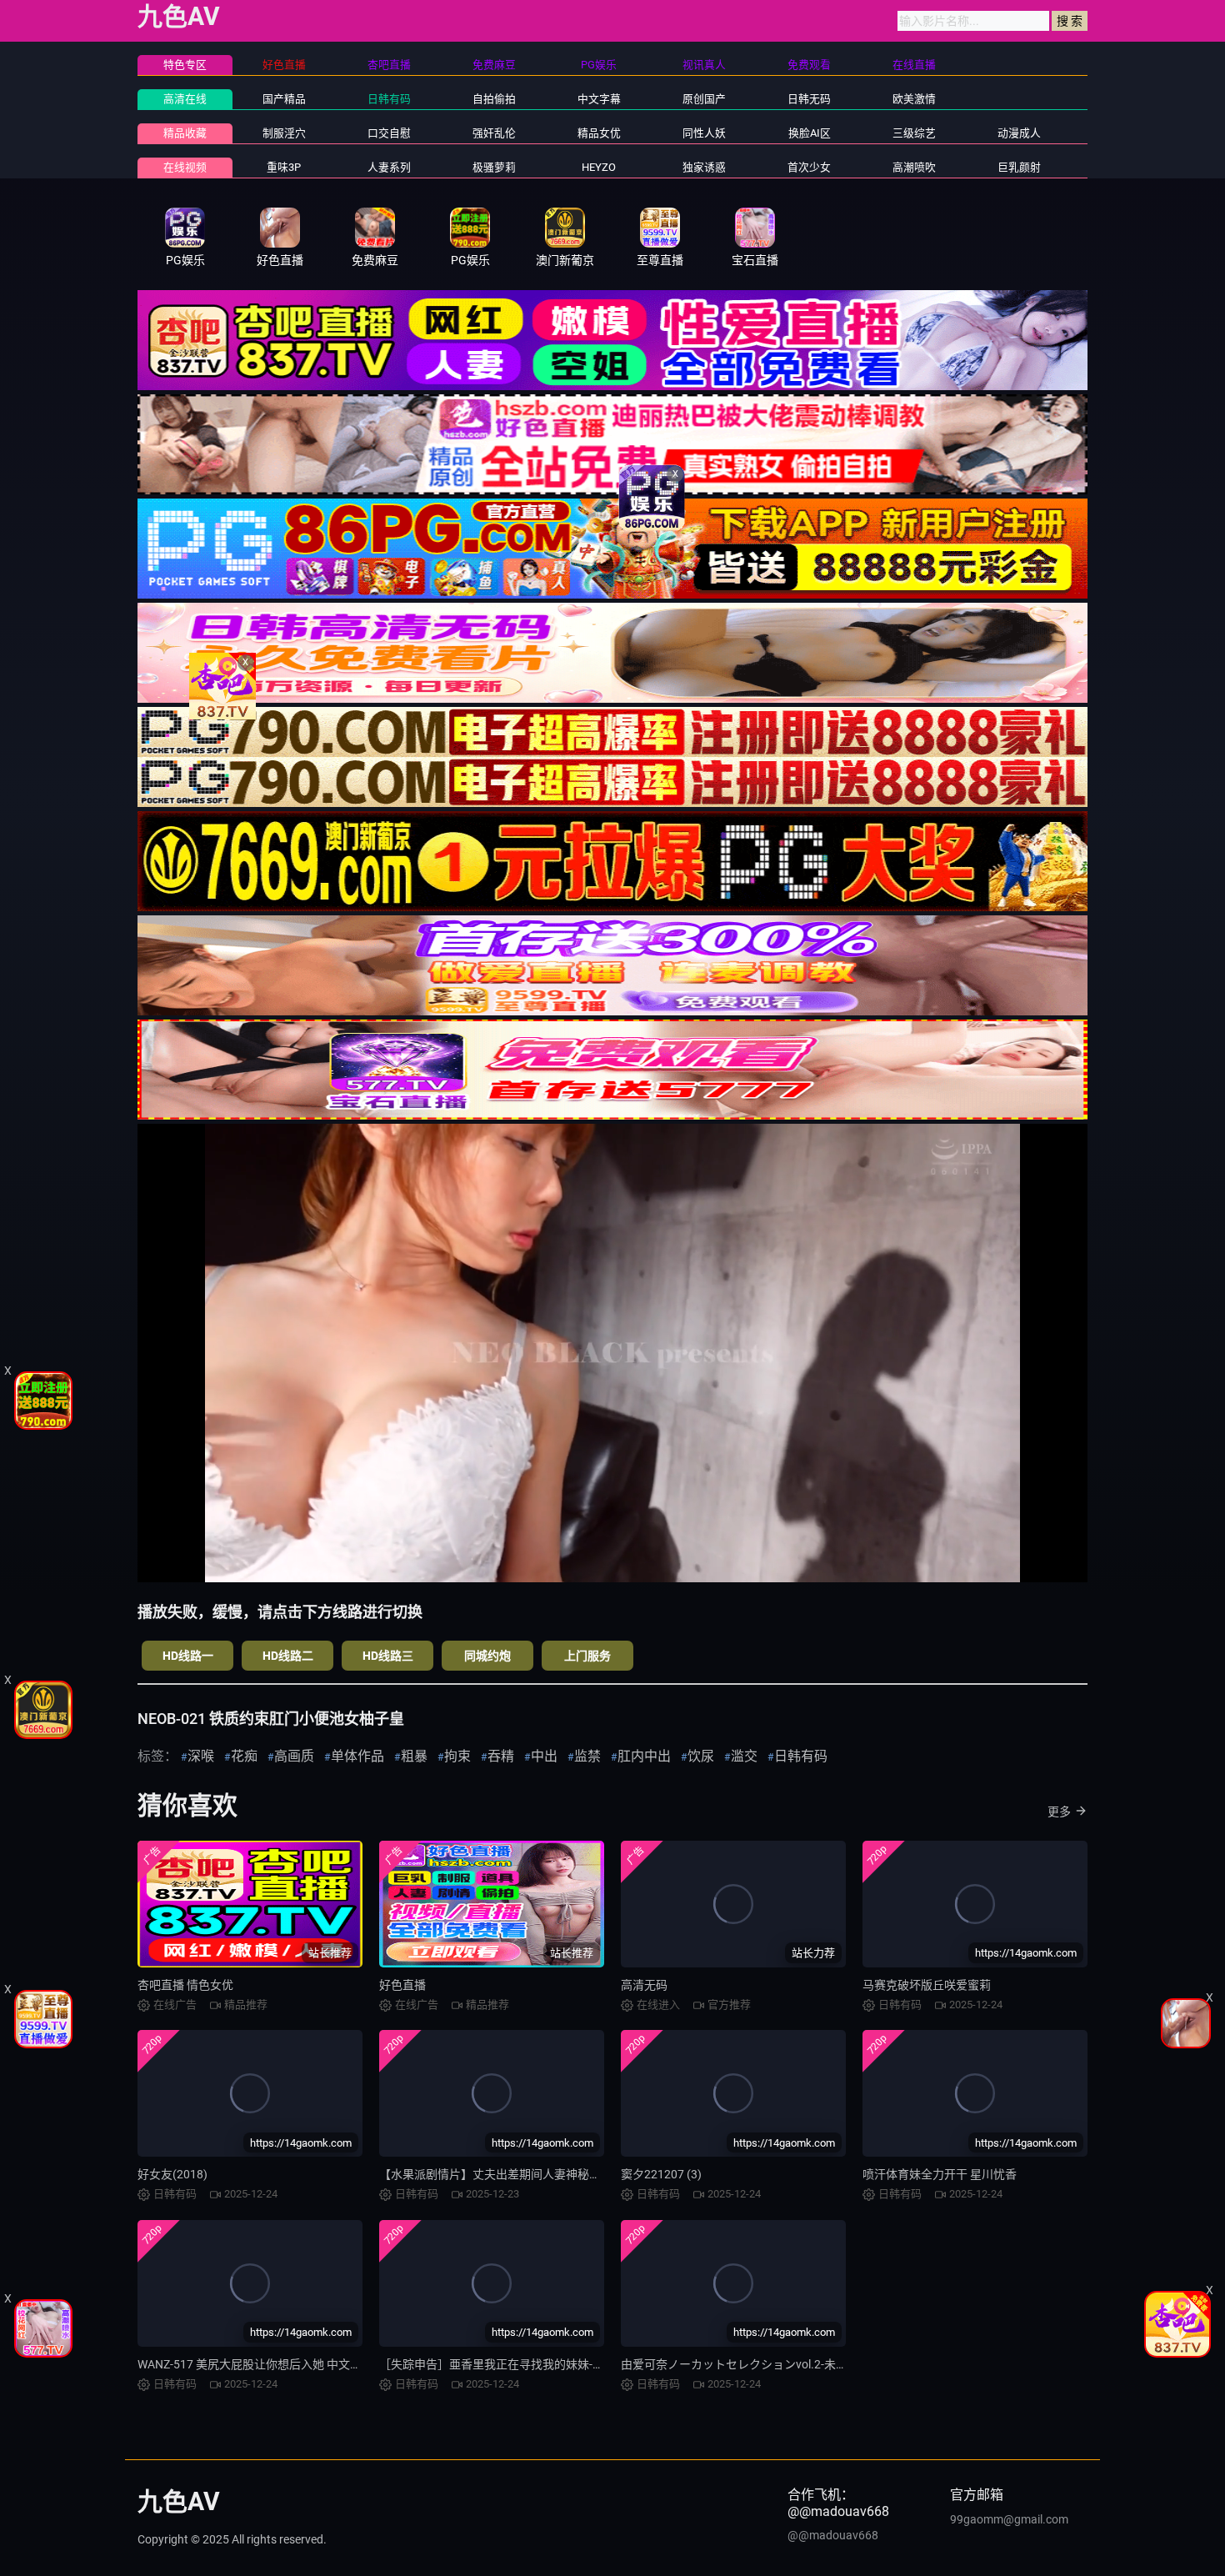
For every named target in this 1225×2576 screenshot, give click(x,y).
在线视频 (185, 167)
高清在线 (185, 99)
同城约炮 (487, 1656)
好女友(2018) (172, 2174)
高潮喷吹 (914, 167)
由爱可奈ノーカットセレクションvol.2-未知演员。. (753, 2364)
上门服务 (587, 1656)
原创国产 (704, 99)
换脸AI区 (810, 133)
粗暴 (414, 1756)
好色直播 (402, 1985)
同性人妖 (704, 133)
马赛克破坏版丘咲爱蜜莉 (927, 1985)
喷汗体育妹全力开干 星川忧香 (940, 2174)
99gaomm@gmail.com (1009, 2519)
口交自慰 (389, 133)
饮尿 (701, 1756)
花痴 (244, 1756)
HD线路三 (388, 1656)
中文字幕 (599, 99)
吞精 (501, 1756)
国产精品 (284, 99)
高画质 (294, 1756)
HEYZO (599, 167)
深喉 (201, 1756)
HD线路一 (188, 1656)
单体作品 (357, 1756)
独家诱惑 (704, 167)
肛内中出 (644, 1756)
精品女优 (599, 133)
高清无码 (644, 1985)
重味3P (284, 167)
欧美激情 (914, 99)
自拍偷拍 (494, 99)
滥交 (744, 1756)
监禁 (587, 1756)
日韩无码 (809, 99)
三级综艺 (914, 133)
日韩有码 (389, 99)
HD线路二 (288, 1656)
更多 (1059, 1812)
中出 (544, 1756)
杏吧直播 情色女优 (185, 1985)
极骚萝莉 (494, 167)
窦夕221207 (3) (661, 2174)
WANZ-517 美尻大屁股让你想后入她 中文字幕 (255, 2364)
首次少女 (809, 167)
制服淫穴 (284, 133)
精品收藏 (185, 133)
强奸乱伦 (494, 133)
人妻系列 (389, 167)
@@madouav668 (833, 2535)
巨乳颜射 (1019, 167)
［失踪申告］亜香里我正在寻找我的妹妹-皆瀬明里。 (515, 2364)
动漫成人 (1019, 133)
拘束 (457, 1756)
